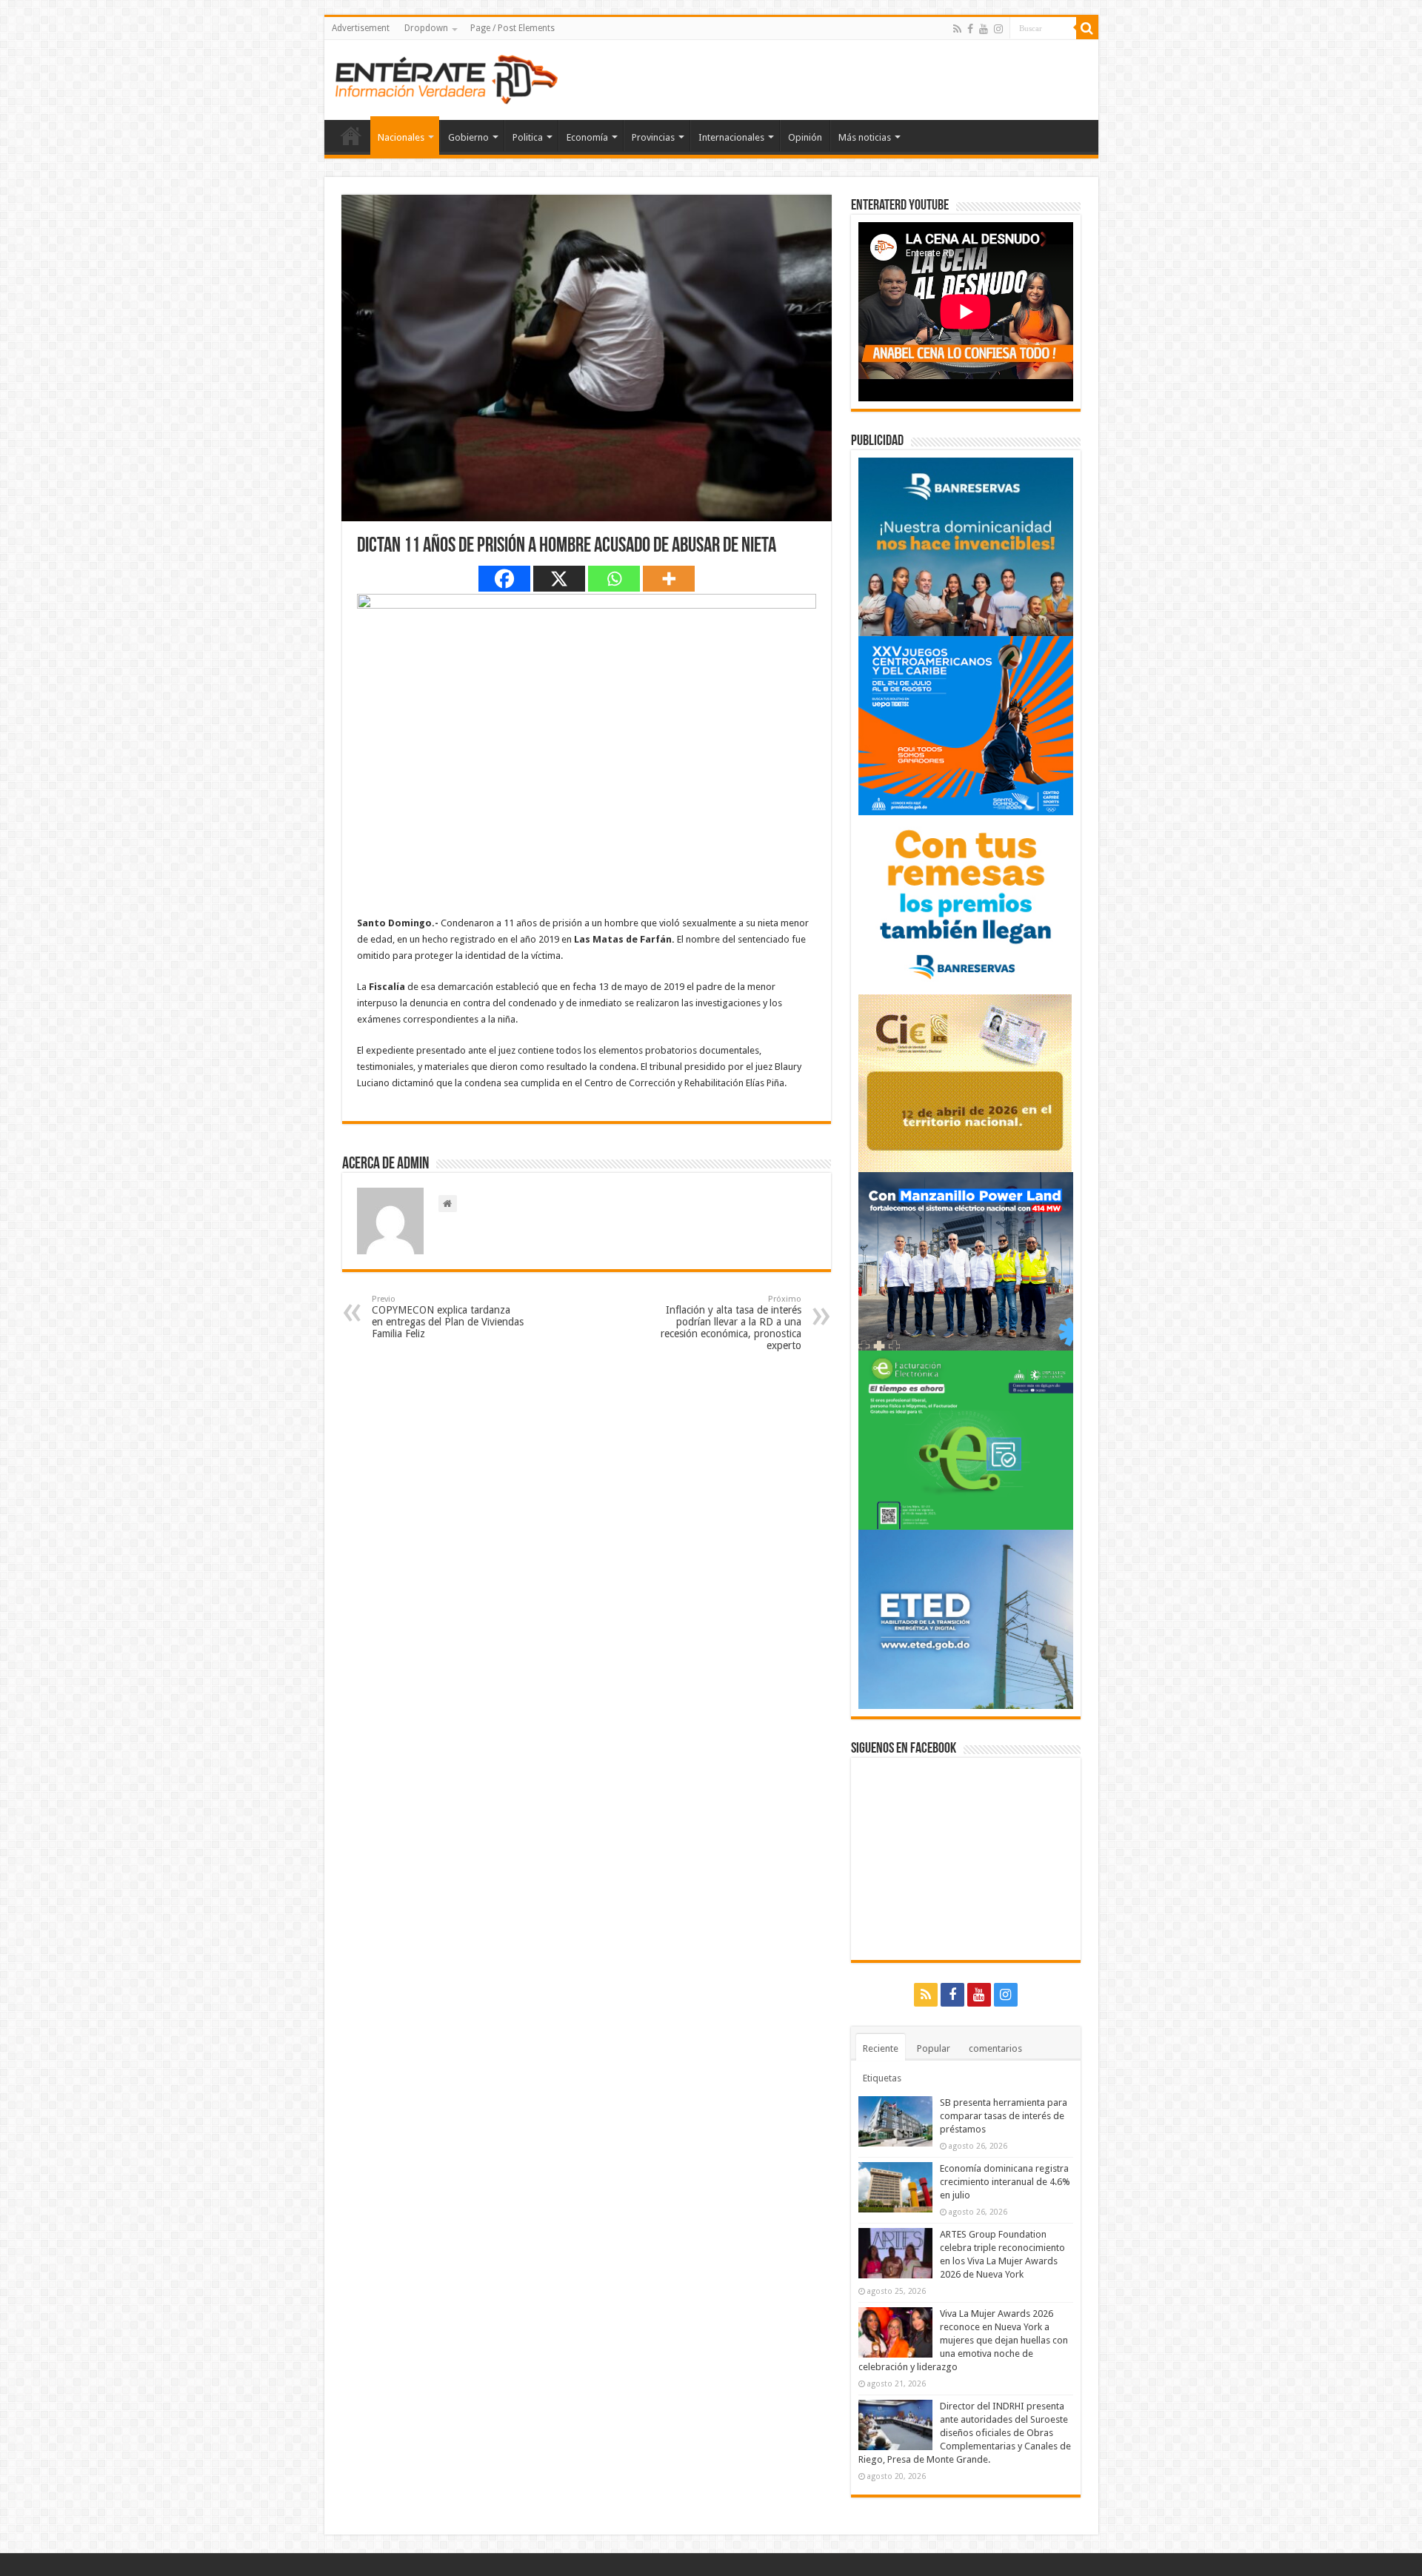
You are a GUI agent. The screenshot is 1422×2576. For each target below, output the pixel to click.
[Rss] (957, 29)
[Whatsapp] (614, 579)
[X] (559, 579)
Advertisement (361, 28)
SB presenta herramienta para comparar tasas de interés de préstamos (1004, 2116)
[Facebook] (970, 29)
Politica (528, 137)
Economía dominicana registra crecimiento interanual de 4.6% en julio (1005, 2182)
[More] (669, 579)
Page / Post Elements (513, 28)
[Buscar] (1087, 28)
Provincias (653, 137)
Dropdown (426, 28)
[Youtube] (984, 29)
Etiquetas (882, 2078)
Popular (934, 2048)
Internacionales (731, 137)
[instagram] (998, 29)
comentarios (995, 2048)
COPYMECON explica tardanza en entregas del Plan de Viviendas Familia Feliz (448, 1317)
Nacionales (401, 137)
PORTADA (351, 136)
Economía (587, 137)
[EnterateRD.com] (447, 77)
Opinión (805, 137)
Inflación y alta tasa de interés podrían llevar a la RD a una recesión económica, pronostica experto (731, 1323)
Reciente (881, 2048)
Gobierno (468, 137)
